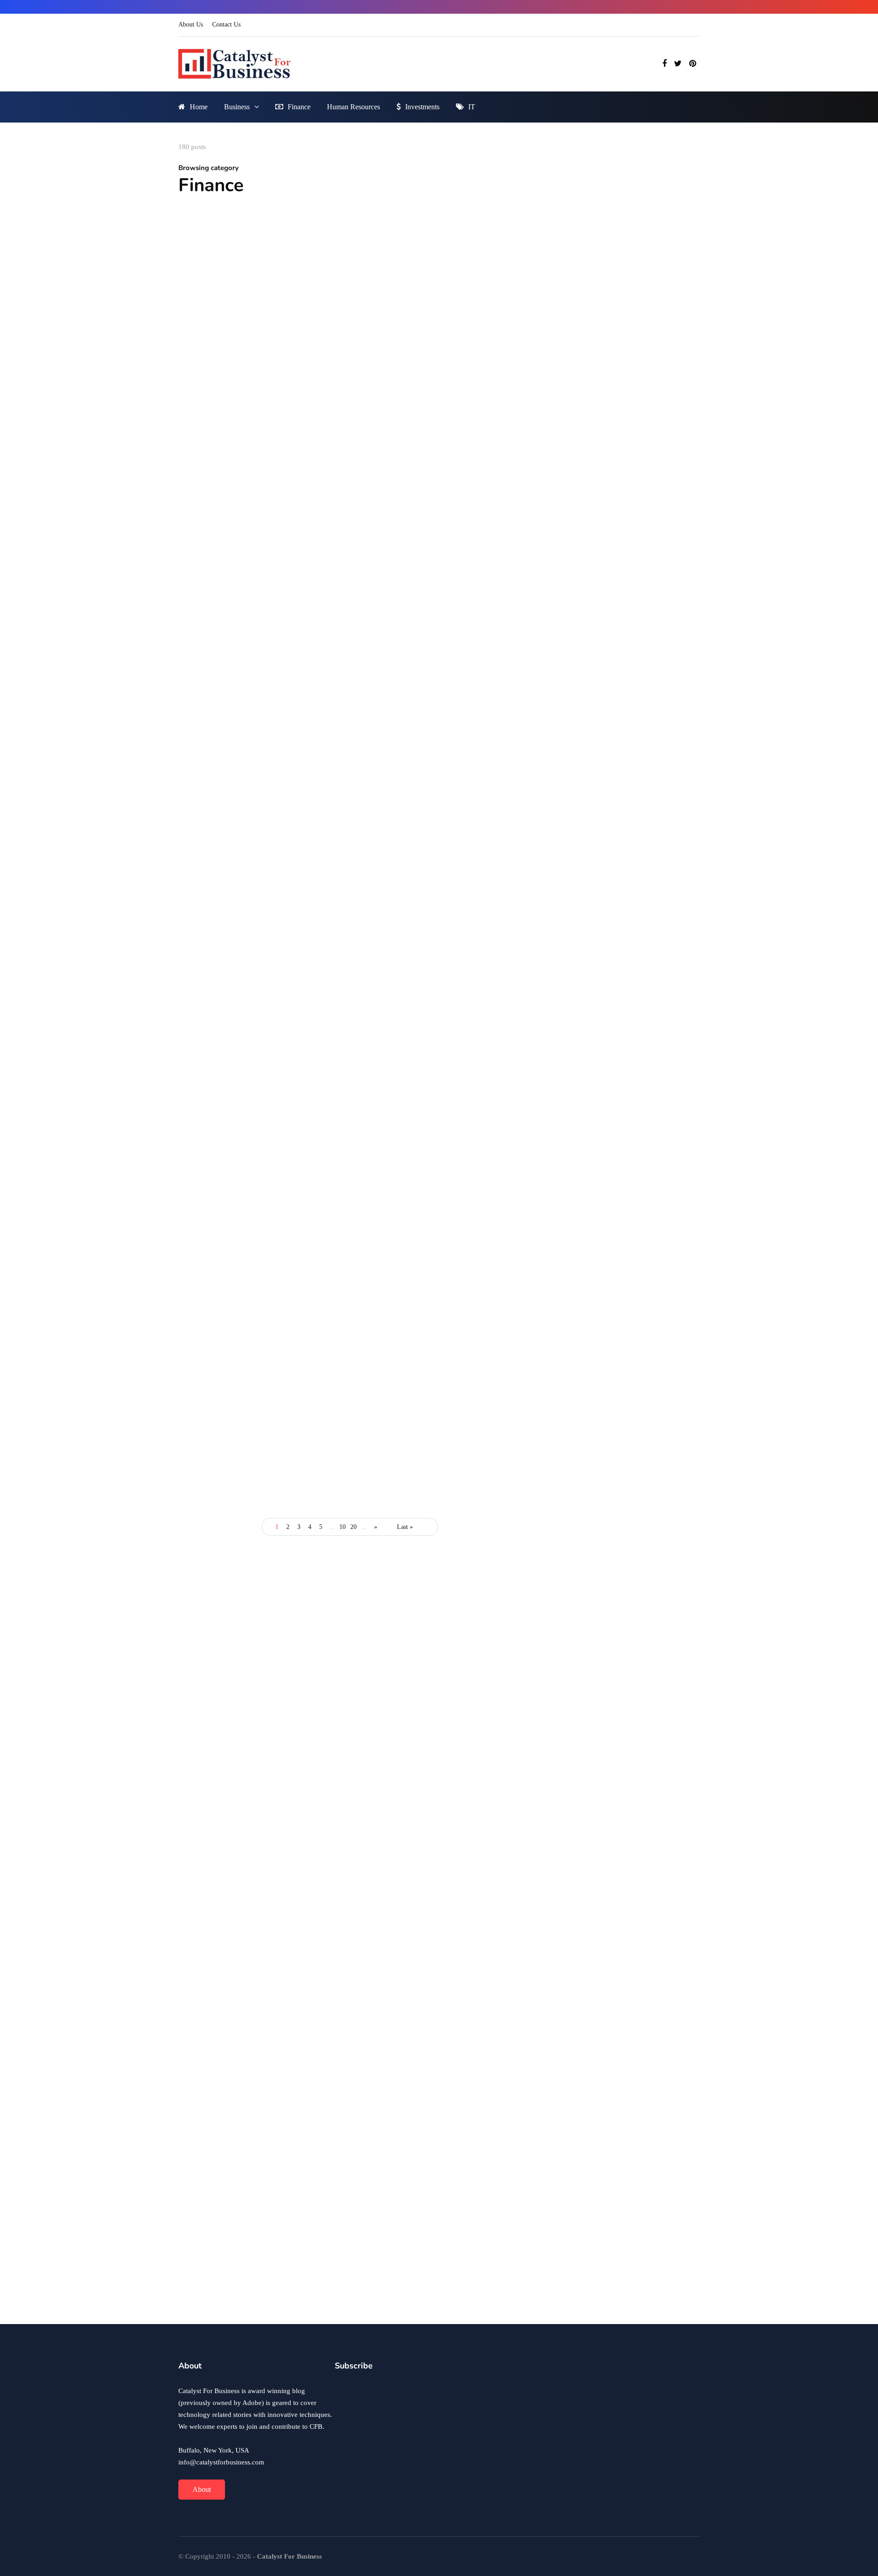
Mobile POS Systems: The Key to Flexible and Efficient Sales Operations (435, 889)
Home (199, 107)
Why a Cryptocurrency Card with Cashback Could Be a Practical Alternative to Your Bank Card (437, 1317)
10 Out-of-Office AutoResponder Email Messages (616, 2159)
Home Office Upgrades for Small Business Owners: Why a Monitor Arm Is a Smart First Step (656, 1695)
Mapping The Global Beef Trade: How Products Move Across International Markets (650, 1821)
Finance (299, 107)
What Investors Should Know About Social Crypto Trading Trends (256, 678)
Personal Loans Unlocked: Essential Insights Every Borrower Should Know (259, 1323)
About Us (191, 24)
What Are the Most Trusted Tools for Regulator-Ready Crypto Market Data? (437, 672)
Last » (405, 1527)
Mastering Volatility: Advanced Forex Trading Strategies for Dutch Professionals (258, 889)
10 (343, 1527)
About (202, 2489)
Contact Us (226, 24)
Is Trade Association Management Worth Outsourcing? (427, 1547)
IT (472, 107)
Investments (422, 107)
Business (237, 107)
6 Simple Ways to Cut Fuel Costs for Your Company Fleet (252, 1547)
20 (353, 1527)
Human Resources (353, 107)
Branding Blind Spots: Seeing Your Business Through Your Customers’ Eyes (656, 1758)
